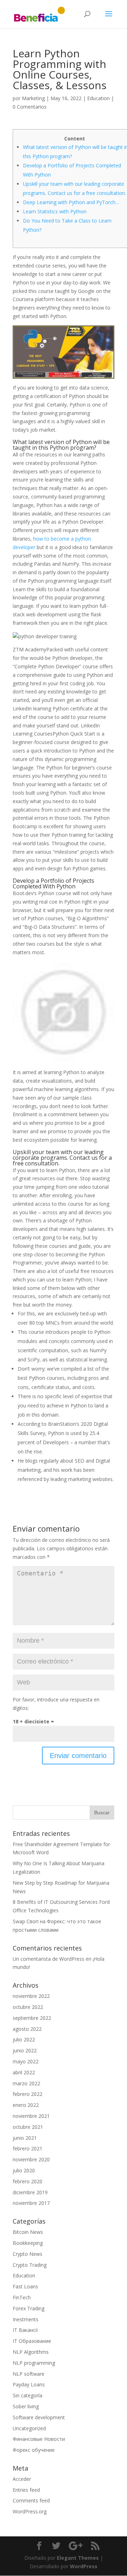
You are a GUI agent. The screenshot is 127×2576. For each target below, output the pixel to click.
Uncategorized (29, 2428)
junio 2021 (25, 2138)
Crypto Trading (30, 2265)
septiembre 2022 (32, 2018)
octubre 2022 (28, 2007)
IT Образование (32, 2341)
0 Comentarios (30, 107)
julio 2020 (24, 2170)
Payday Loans (29, 2384)
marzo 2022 (26, 2083)
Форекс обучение (34, 2450)
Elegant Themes (78, 2558)
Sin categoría (28, 2395)
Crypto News (28, 2254)
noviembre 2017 (31, 2203)
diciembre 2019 (30, 2192)
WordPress (84, 2566)
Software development (39, 2417)
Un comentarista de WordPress (49, 1959)
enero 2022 (26, 2105)
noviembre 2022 (31, 1996)
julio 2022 (24, 2039)
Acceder (22, 2479)
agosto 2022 (27, 2029)
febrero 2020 (28, 2181)
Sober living (26, 2406)
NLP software (29, 2374)
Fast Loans (25, 2286)
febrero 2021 (28, 2148)
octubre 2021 (28, 2127)
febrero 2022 (28, 2094)
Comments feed (31, 2500)
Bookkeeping (28, 2243)
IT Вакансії (25, 2330)
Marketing (33, 98)
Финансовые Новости (39, 2439)
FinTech (22, 2297)
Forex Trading (29, 2308)
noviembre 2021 (31, 2116)
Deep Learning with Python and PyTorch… (71, 202)
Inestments (26, 2319)
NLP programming (34, 2363)
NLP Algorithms (31, 2352)
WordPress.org (30, 2511)
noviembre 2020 (31, 2159)
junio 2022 (25, 2050)
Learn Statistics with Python (55, 211)
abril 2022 (24, 2072)
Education (98, 98)
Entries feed (26, 2490)
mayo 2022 (26, 2061)
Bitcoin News (28, 2232)
